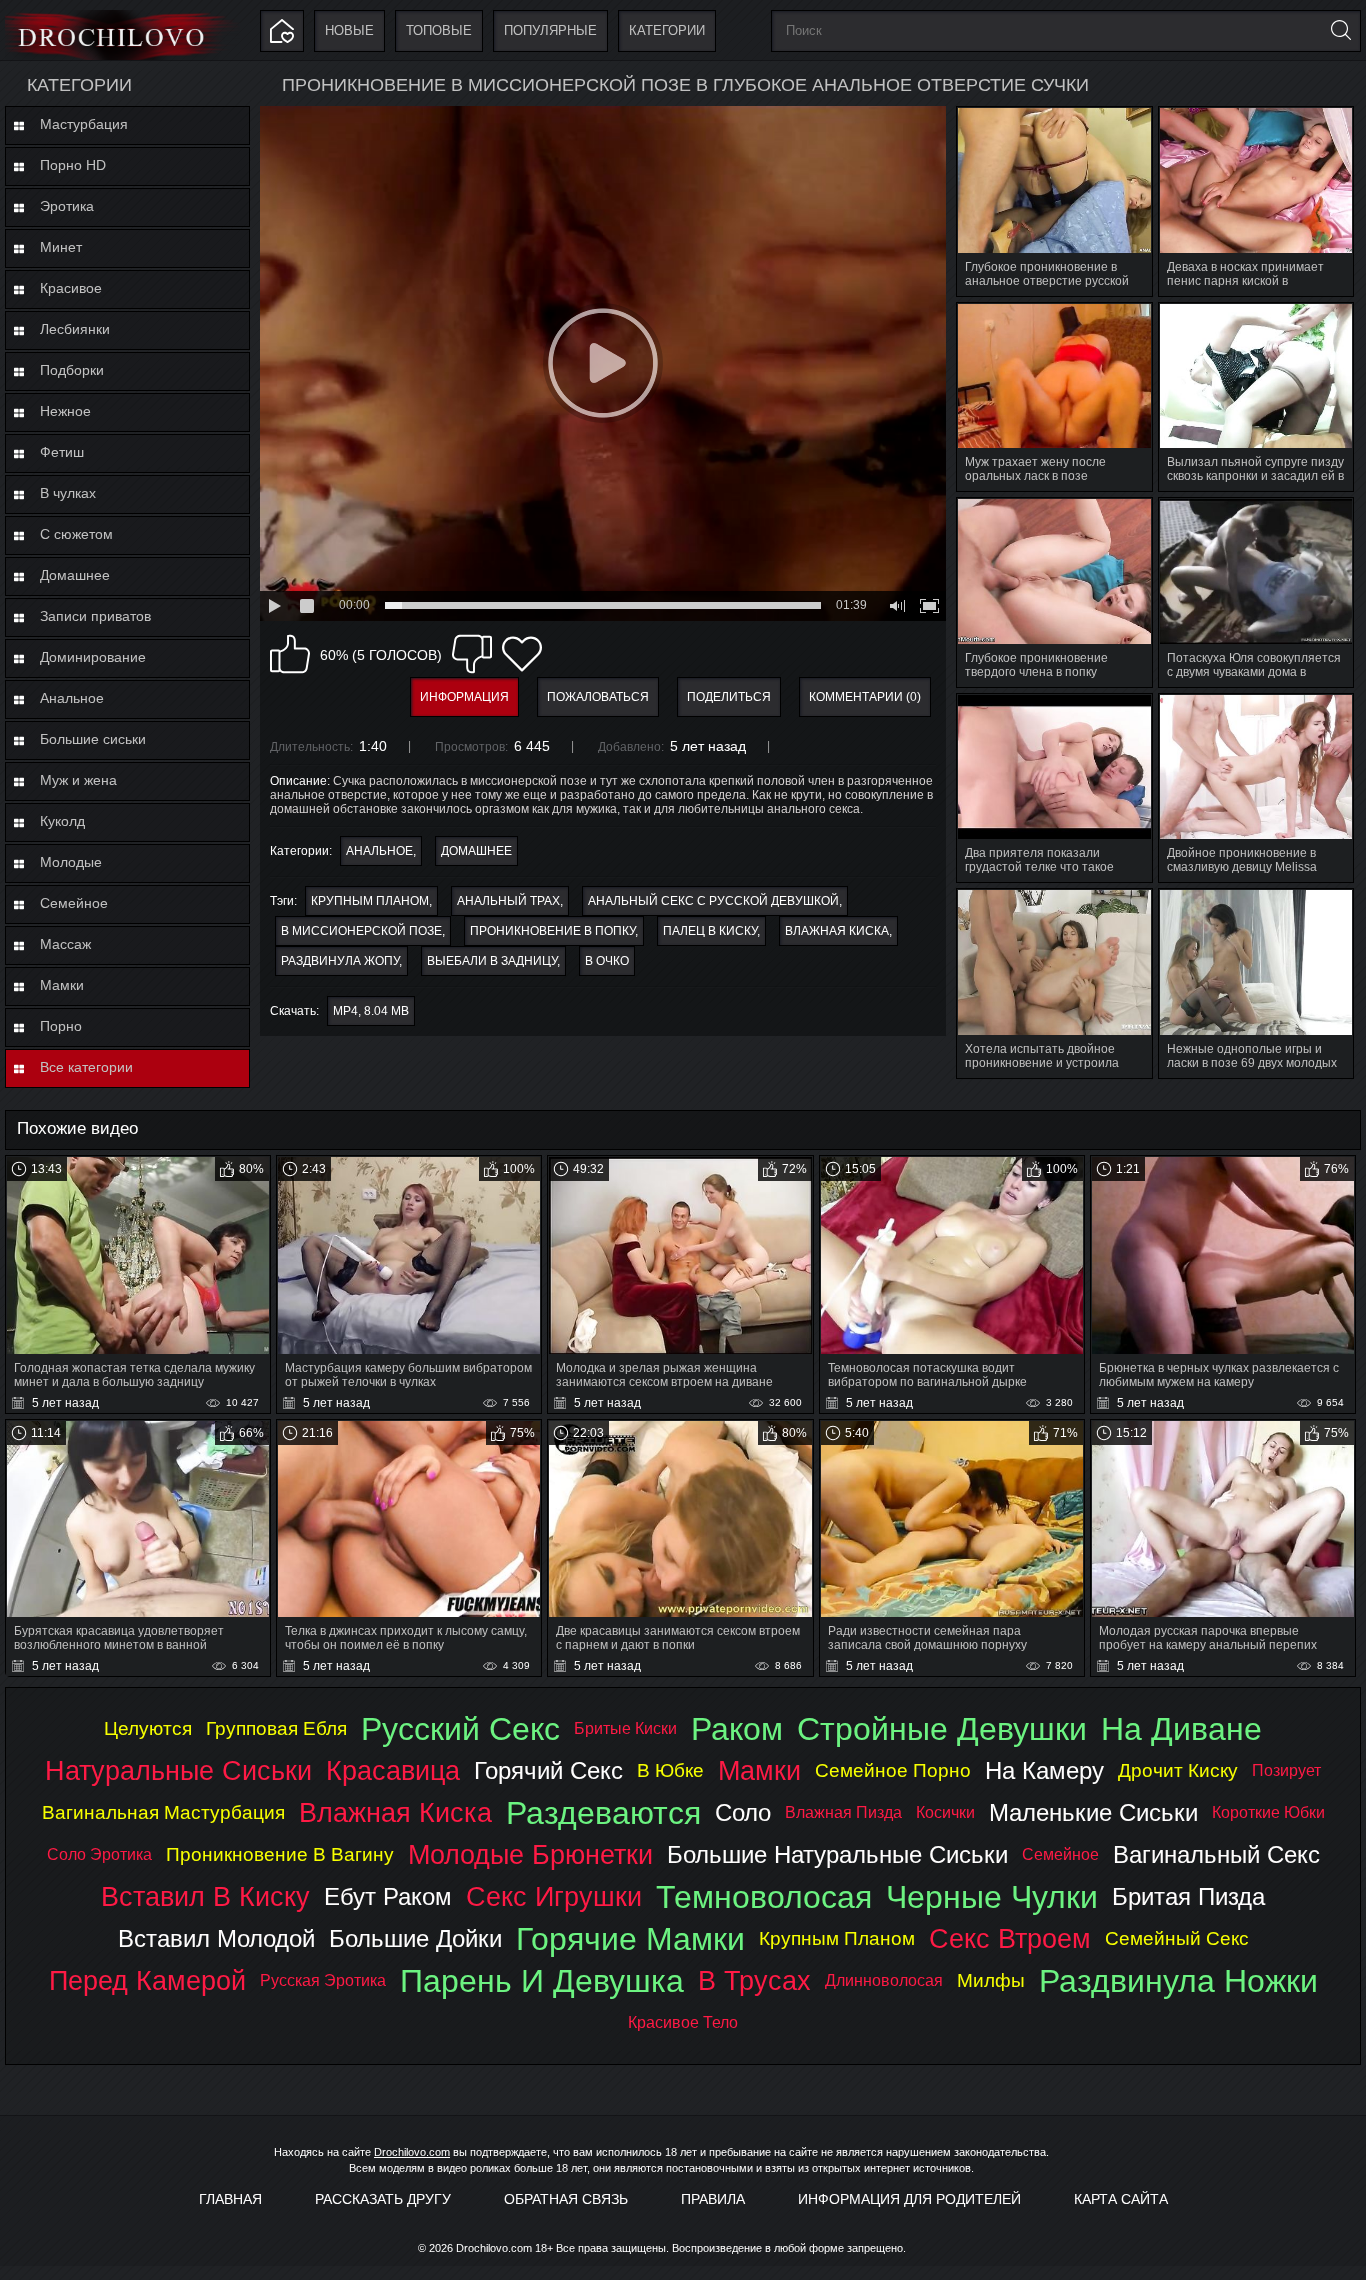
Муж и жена (78, 780)
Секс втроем (1010, 1938)
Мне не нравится (472, 654)
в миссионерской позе (361, 931)
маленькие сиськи (1093, 1812)
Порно (61, 1026)
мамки (759, 1770)
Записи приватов (95, 616)
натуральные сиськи (178, 1770)
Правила (713, 2199)
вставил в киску (205, 1896)
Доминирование (93, 657)
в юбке (670, 1770)
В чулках (68, 493)
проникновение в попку (552, 931)
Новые (349, 30)
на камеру (1044, 1770)
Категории (667, 30)
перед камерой (147, 1980)
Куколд (62, 821)
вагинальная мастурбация (163, 1812)
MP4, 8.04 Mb (371, 1011)
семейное (1060, 1854)
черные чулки (992, 1897)
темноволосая (764, 1897)
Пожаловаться (598, 697)
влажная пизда (843, 1812)
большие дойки (415, 1938)
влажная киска (837, 931)
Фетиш (62, 452)
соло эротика (99, 1854)
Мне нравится (290, 654)
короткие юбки (1268, 1812)
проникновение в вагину (280, 1854)
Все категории (86, 1067)
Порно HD (73, 165)
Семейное (74, 903)
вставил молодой (216, 1938)
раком (737, 1729)
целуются (148, 1728)
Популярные (550, 30)
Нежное (65, 411)
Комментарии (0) (865, 697)
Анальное (72, 698)
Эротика (67, 206)
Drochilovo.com (412, 2152)
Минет (61, 247)
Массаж (65, 944)
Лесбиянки (75, 329)
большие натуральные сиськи (837, 1854)
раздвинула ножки (1178, 1981)
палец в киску (710, 931)
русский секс (460, 1729)
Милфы (991, 1980)
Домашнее (75, 575)
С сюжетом (76, 534)
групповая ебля (276, 1728)
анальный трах (508, 901)
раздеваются (603, 1813)
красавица (393, 1770)
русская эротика (323, 1980)
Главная (230, 2199)
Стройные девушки (942, 1729)
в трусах (754, 1980)
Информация (464, 697)
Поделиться (729, 697)
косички (945, 1812)
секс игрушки (554, 1896)
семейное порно (893, 1770)
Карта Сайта (1121, 2199)
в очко (607, 961)
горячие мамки (630, 1939)
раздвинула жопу (340, 961)
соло (743, 1812)
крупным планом (370, 901)
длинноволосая (884, 1980)
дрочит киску (1178, 1770)
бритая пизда (1188, 1896)
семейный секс (1177, 1938)
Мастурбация (84, 124)
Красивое (71, 288)
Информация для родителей (909, 2199)
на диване (1181, 1729)
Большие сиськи (93, 739)
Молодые (71, 862)
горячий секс (548, 1770)
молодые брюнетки (530, 1854)
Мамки (62, 985)
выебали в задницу (492, 961)
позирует (1286, 1770)
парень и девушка (542, 1981)
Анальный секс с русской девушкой (713, 901)
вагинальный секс (1216, 1854)
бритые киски (625, 1728)
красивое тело (683, 2022)
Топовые (439, 30)
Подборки (72, 370)
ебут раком (388, 1896)
